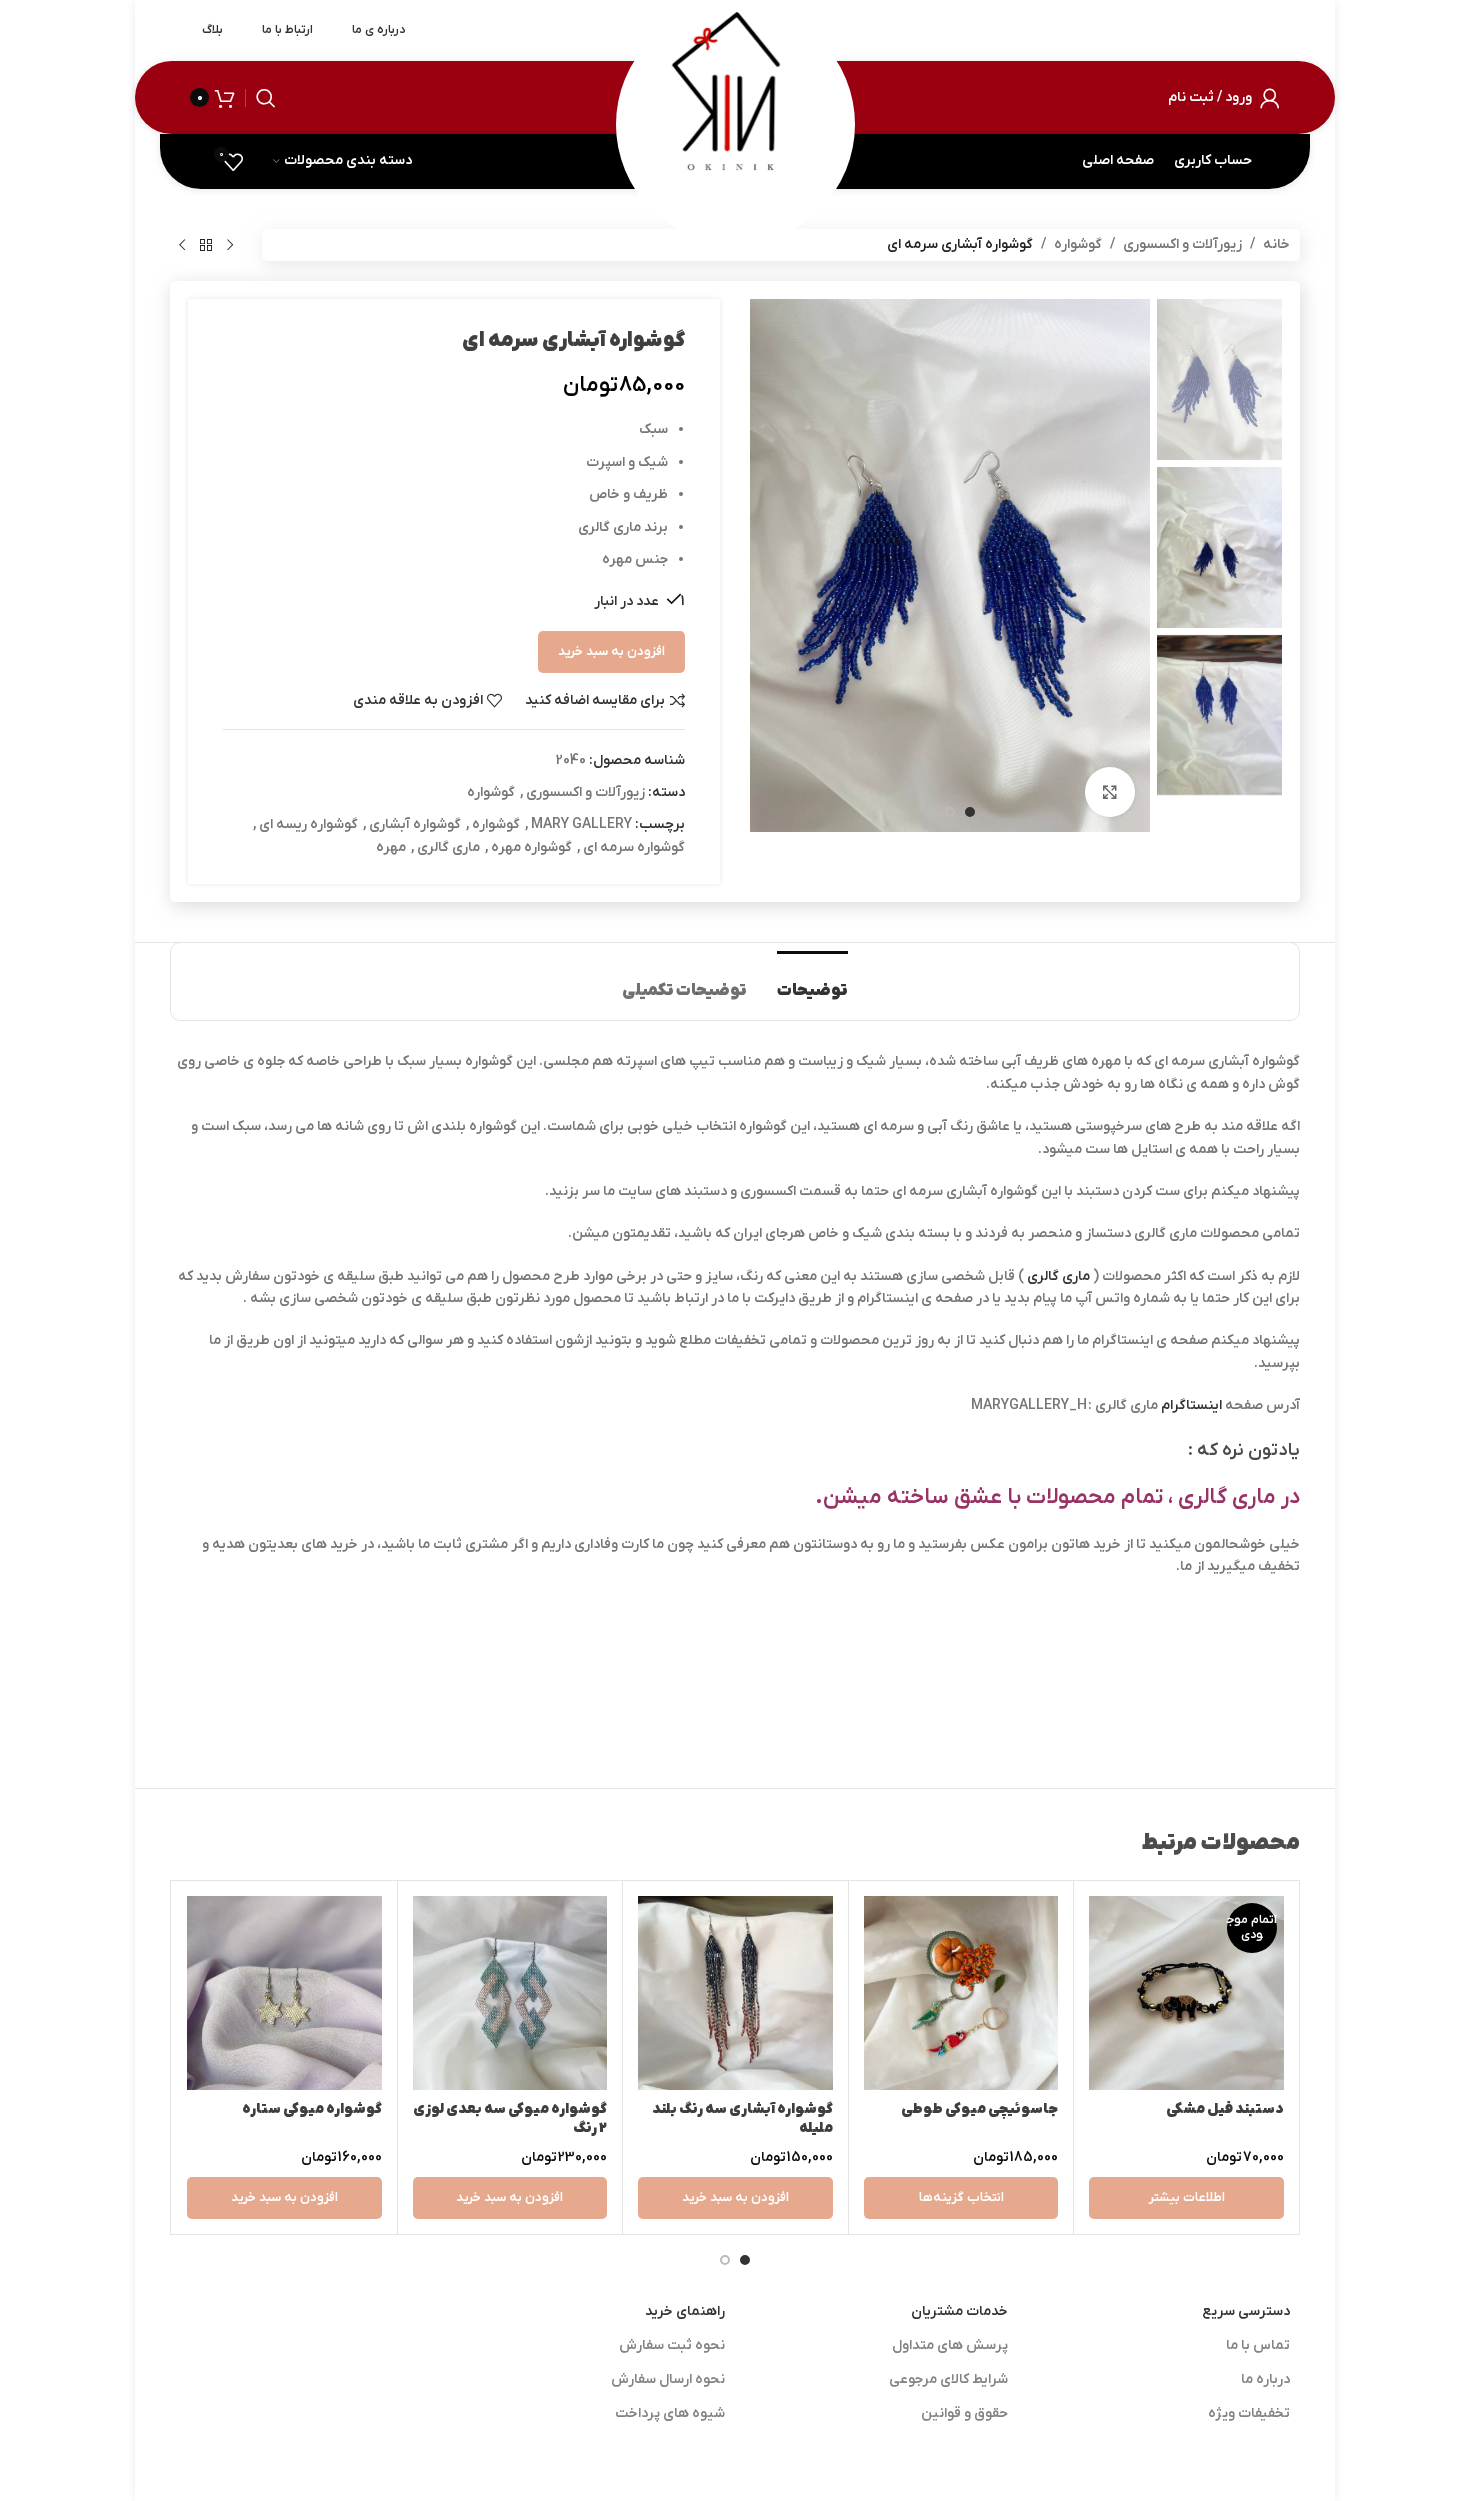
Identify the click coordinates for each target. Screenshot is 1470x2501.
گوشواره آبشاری (415, 824)
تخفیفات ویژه (1249, 2413)
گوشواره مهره (531, 847)
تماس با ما (1258, 2345)
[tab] (812, 981)
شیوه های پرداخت (670, 2413)
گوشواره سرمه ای (634, 847)
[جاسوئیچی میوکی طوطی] (961, 1993)
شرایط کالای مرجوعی (948, 2379)
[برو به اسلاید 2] (725, 2260)
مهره (391, 847)
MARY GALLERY (581, 824)
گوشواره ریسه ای (308, 824)
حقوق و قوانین (964, 2413)
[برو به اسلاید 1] (745, 2260)
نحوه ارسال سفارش (668, 2379)
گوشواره (1078, 244)
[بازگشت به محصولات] (206, 245)
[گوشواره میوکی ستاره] (284, 1993)
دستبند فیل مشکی (1225, 2109)
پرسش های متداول (950, 2345)
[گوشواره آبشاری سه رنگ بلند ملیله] (735, 1993)
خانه (1276, 244)
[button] (735, 2198)
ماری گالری (448, 847)
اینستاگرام (1191, 1405)
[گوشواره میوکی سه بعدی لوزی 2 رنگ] (510, 1993)
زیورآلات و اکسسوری (1182, 244)
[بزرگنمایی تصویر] (1110, 792)
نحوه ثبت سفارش (672, 2345)
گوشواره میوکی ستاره (312, 2109)
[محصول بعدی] (182, 245)
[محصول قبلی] (230, 245)
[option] (970, 812)
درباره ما (1265, 2379)
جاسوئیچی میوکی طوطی (979, 2109)
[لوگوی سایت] (735, 96)
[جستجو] (266, 98)
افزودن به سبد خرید (611, 651)
